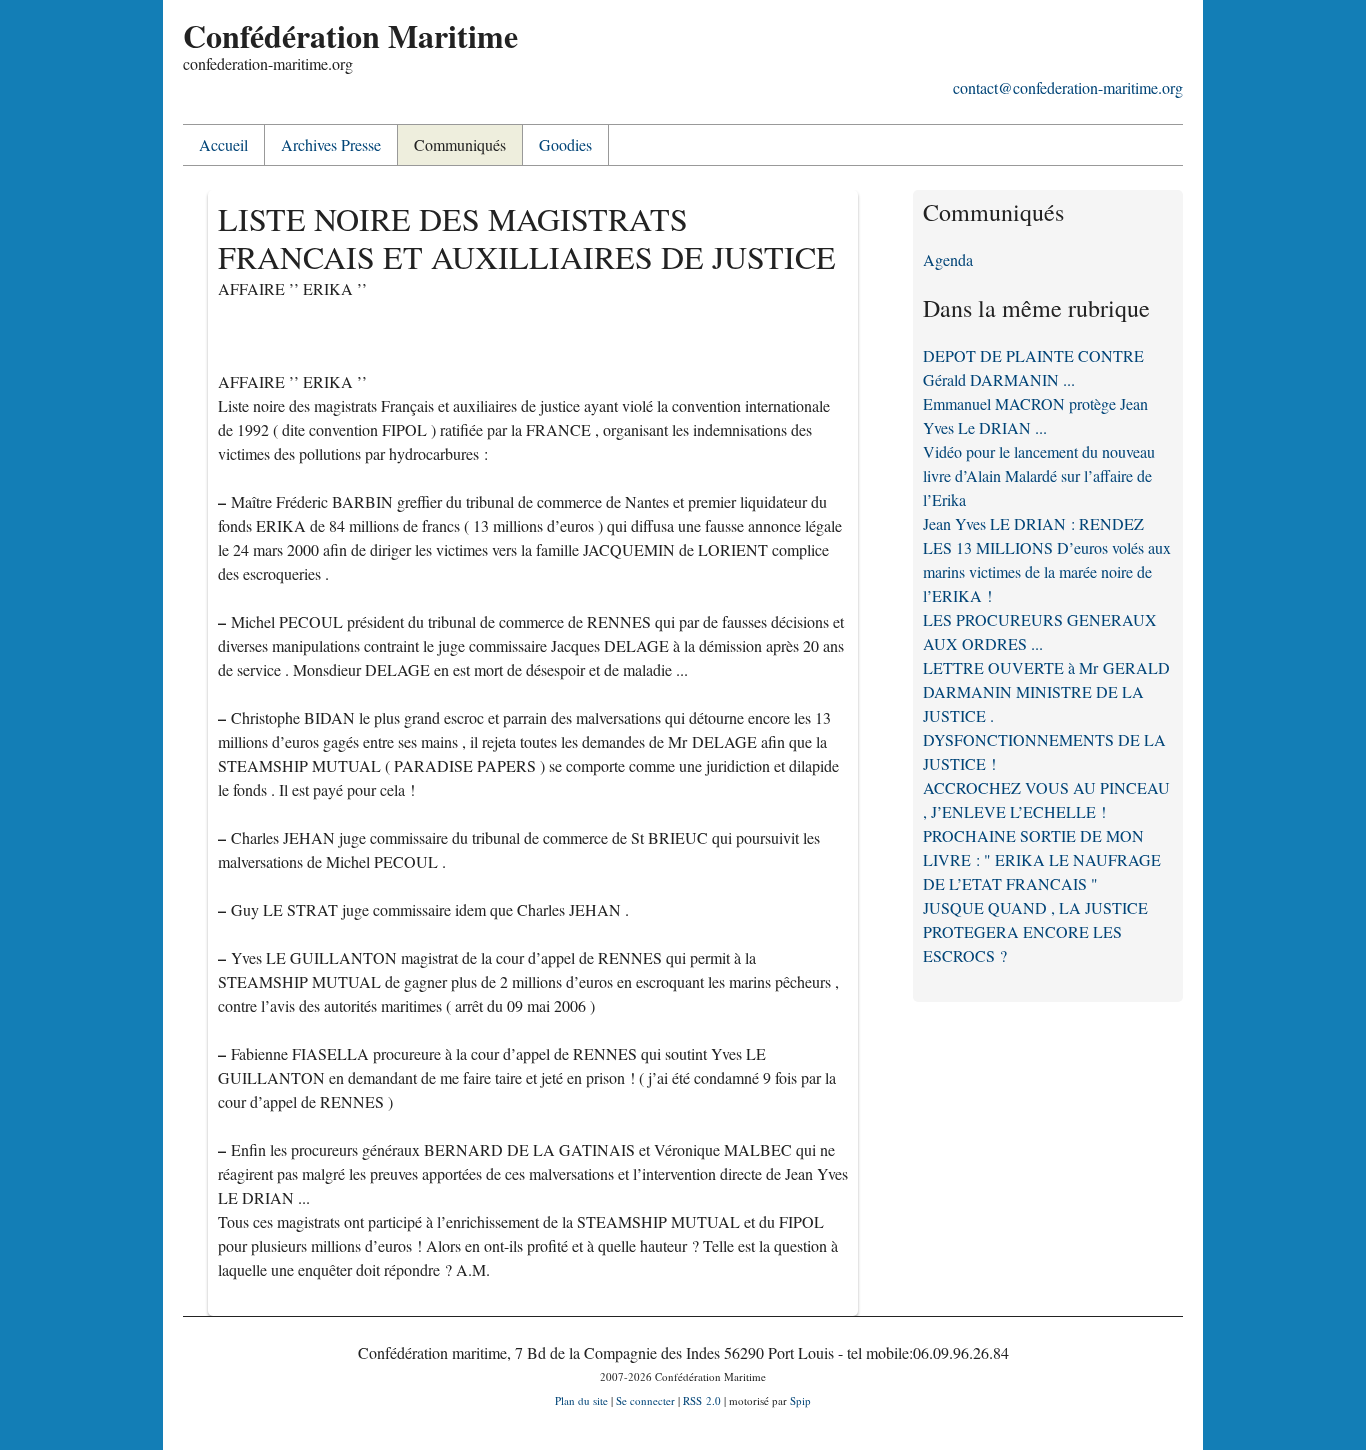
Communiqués (460, 144)
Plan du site (581, 1400)
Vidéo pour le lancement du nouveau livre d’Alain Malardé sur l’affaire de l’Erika (1039, 475)
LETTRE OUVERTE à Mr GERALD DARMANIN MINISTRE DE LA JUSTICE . (1046, 691)
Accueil (223, 144)
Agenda (948, 259)
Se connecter (645, 1400)
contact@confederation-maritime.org (1068, 87)
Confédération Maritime (350, 35)
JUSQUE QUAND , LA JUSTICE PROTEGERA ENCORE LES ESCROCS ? (1035, 931)
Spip (800, 1400)
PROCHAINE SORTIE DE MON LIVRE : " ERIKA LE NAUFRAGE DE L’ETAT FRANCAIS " (1042, 859)
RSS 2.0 (702, 1400)
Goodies (565, 144)
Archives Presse (331, 144)
